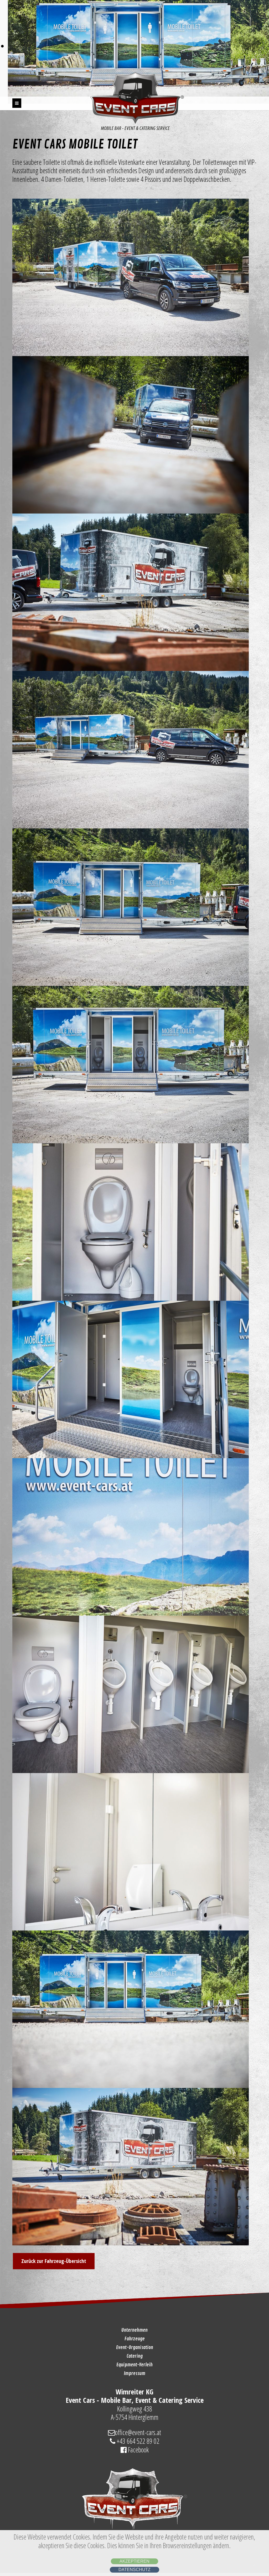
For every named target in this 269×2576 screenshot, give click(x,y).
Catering (135, 2356)
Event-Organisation (135, 2347)
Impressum (134, 2373)
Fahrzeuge (135, 2339)
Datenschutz (134, 2570)
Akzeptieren (134, 2561)
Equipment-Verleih (134, 2365)
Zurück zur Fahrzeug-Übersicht (54, 2261)
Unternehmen (134, 2330)
